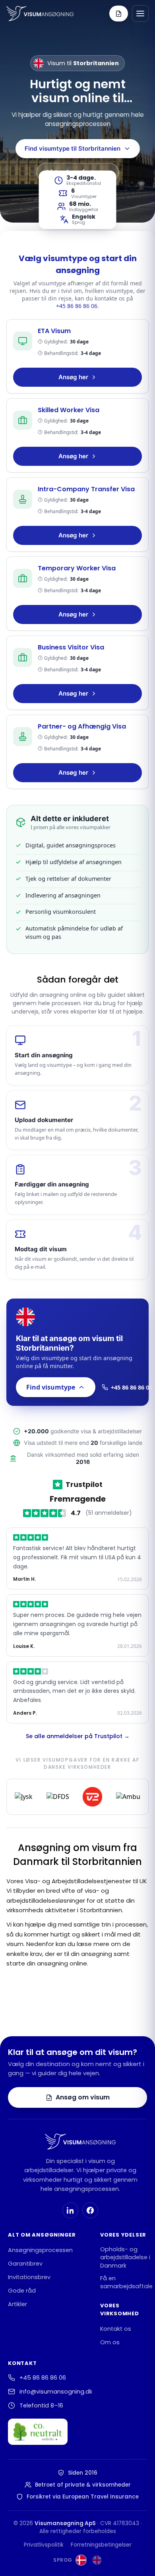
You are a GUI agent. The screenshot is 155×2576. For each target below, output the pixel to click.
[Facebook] (90, 2210)
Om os (110, 2342)
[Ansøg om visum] (119, 14)
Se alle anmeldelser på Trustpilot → (78, 1736)
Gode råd (22, 2291)
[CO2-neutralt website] (38, 2432)
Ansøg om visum (83, 2097)
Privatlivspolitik (44, 2545)
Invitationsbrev (29, 2277)
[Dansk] (81, 2560)
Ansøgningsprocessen (40, 2250)
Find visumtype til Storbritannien (73, 148)
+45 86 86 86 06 (77, 306)
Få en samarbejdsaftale (126, 2282)
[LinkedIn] (70, 2210)
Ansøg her (73, 377)
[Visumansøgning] (40, 14)
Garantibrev (25, 2264)
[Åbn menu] (140, 14)
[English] (97, 2560)
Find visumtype (51, 1387)
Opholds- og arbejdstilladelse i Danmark (125, 2257)
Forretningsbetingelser (101, 2545)
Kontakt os (116, 2329)
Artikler (17, 2304)
